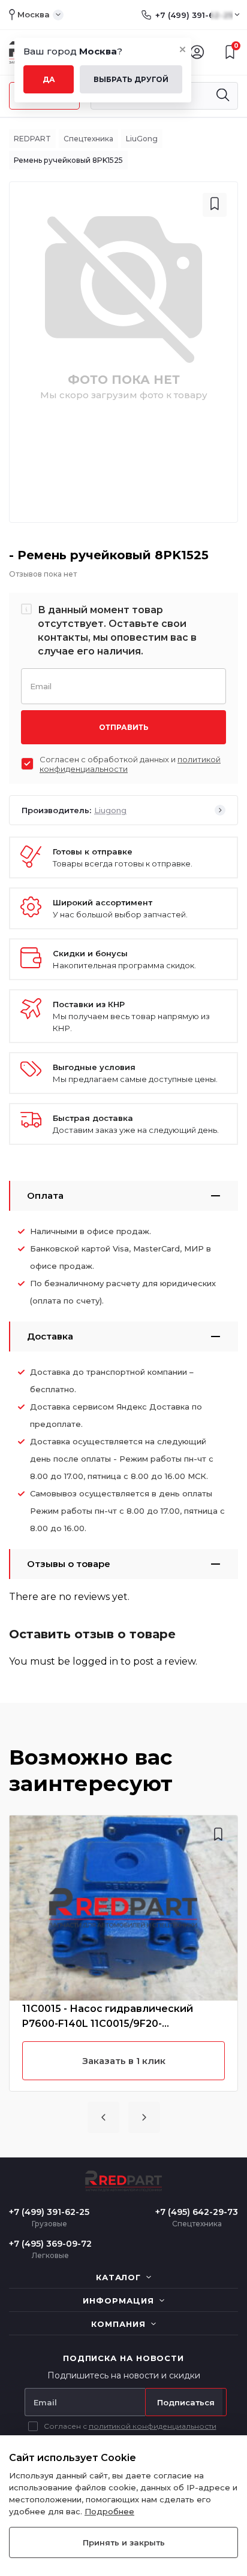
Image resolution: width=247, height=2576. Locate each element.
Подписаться (186, 2402)
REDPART (32, 139)
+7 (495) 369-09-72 (50, 2244)
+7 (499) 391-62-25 (194, 15)
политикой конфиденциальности (153, 2426)
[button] (103, 2117)
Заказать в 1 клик (124, 2061)
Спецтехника (88, 139)
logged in (95, 1661)
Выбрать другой (131, 79)
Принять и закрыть (124, 2542)
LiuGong (142, 139)
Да (49, 79)
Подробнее (109, 2511)
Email (41, 685)
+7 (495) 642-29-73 (197, 2212)
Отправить (124, 727)
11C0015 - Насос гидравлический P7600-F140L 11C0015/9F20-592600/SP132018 (108, 2017)
